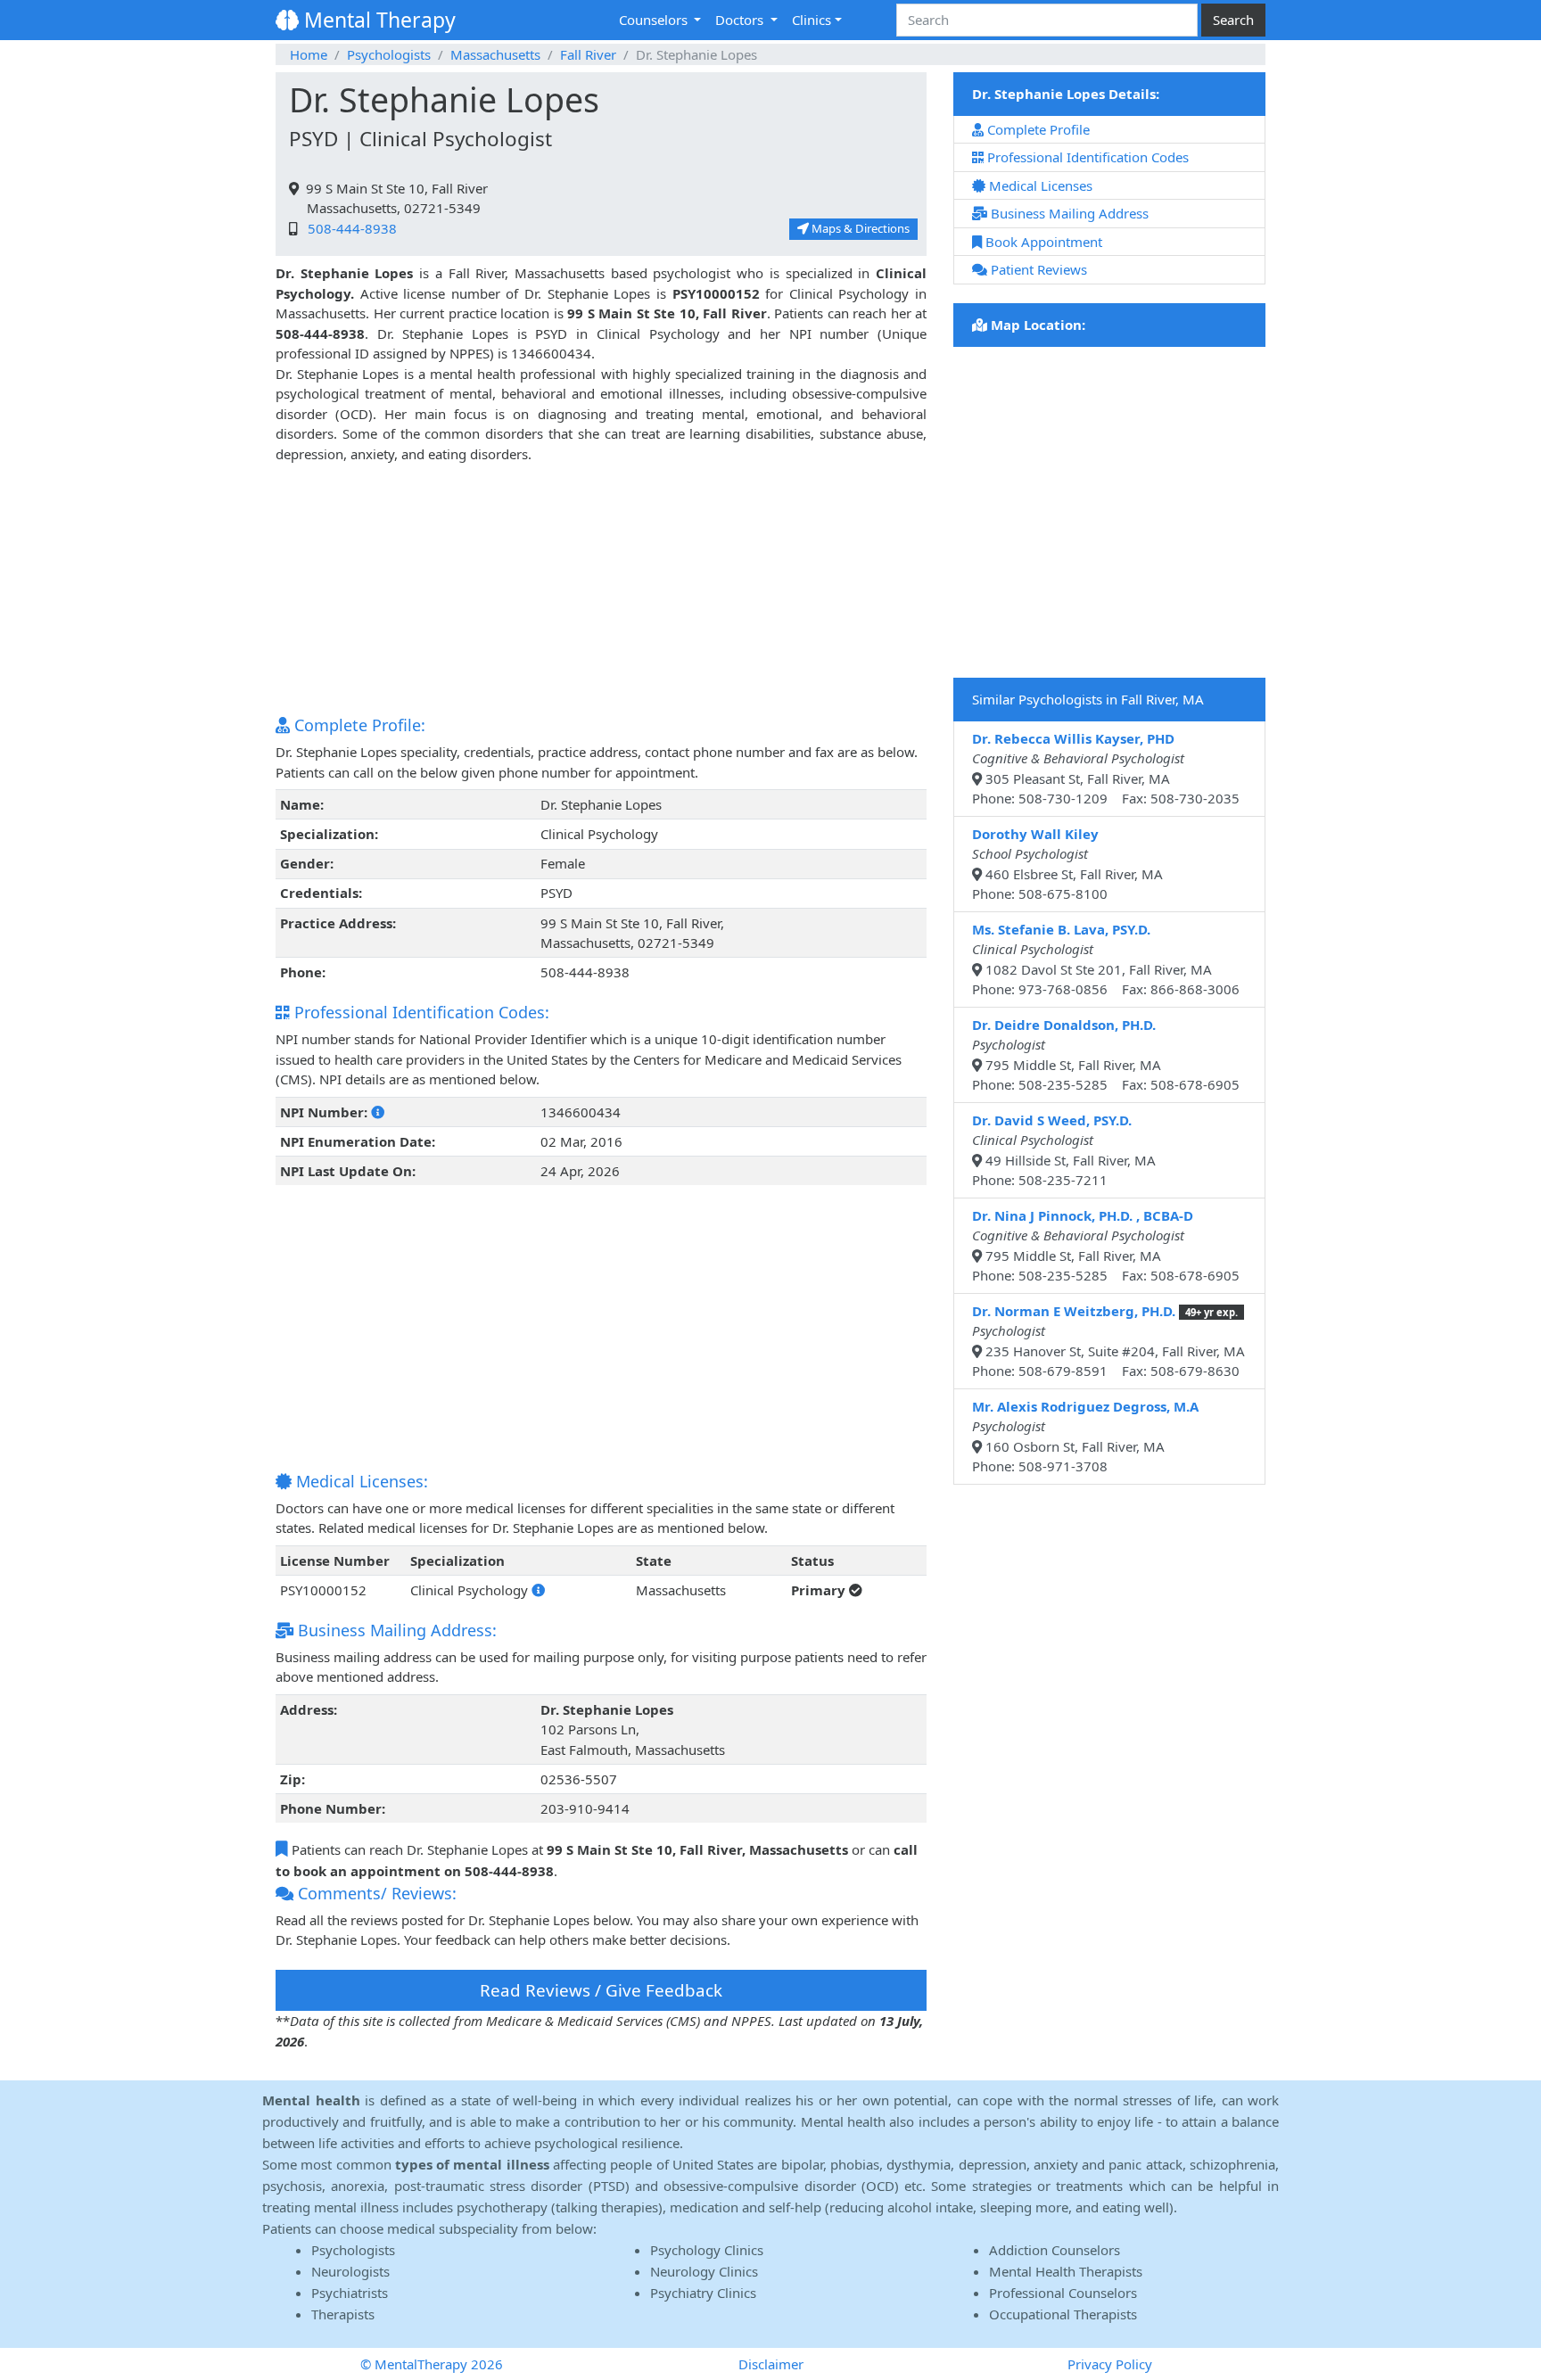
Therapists (343, 2314)
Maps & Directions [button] (859, 228)
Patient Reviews (1037, 269)
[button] (378, 1112)
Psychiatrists (350, 2293)
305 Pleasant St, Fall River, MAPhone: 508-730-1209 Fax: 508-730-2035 (1106, 769)
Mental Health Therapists (1066, 2271)
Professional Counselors (1063, 2293)
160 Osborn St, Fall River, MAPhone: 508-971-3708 (1085, 1437)
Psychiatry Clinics (703, 2293)
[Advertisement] (601, 589)
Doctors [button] (741, 20)
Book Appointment (1042, 242)
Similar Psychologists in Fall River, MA (1088, 699)
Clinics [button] (812, 20)
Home (309, 54)
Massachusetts (495, 54)
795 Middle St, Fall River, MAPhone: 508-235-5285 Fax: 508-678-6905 (1106, 1055)
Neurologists (350, 2271)
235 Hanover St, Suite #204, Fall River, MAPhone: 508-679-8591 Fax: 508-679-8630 (1108, 1341)
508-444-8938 (349, 228)
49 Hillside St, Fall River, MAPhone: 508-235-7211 (1064, 1150)
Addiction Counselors (1055, 2250)
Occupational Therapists (1063, 2314)
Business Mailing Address (1068, 213)
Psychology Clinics (707, 2250)
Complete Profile (1037, 129)
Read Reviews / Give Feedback (601, 1990)
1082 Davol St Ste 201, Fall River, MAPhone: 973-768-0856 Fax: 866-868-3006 (1106, 959)
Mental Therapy (377, 20)
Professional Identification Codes (1086, 157)
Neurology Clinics (704, 2271)
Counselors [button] (655, 20)
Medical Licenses (1039, 185)
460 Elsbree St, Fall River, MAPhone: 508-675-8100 (1067, 864)
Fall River (588, 54)
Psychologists (389, 54)
